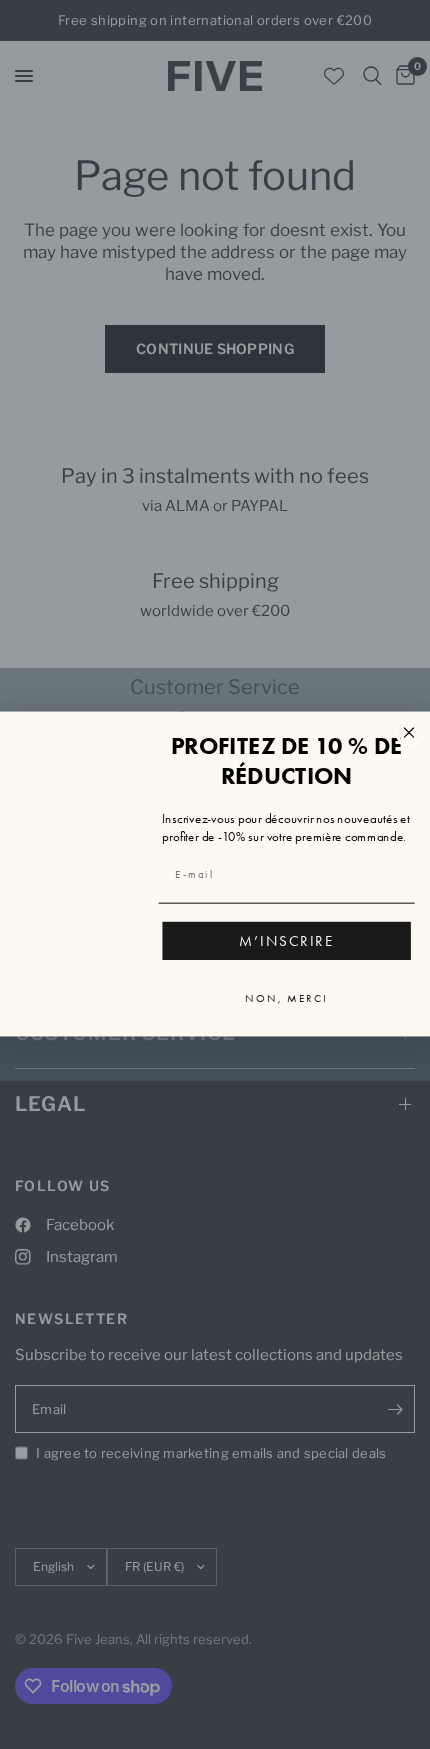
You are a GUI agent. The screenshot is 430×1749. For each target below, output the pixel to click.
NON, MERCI (286, 998)
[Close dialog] (409, 732)
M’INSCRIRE (287, 941)
